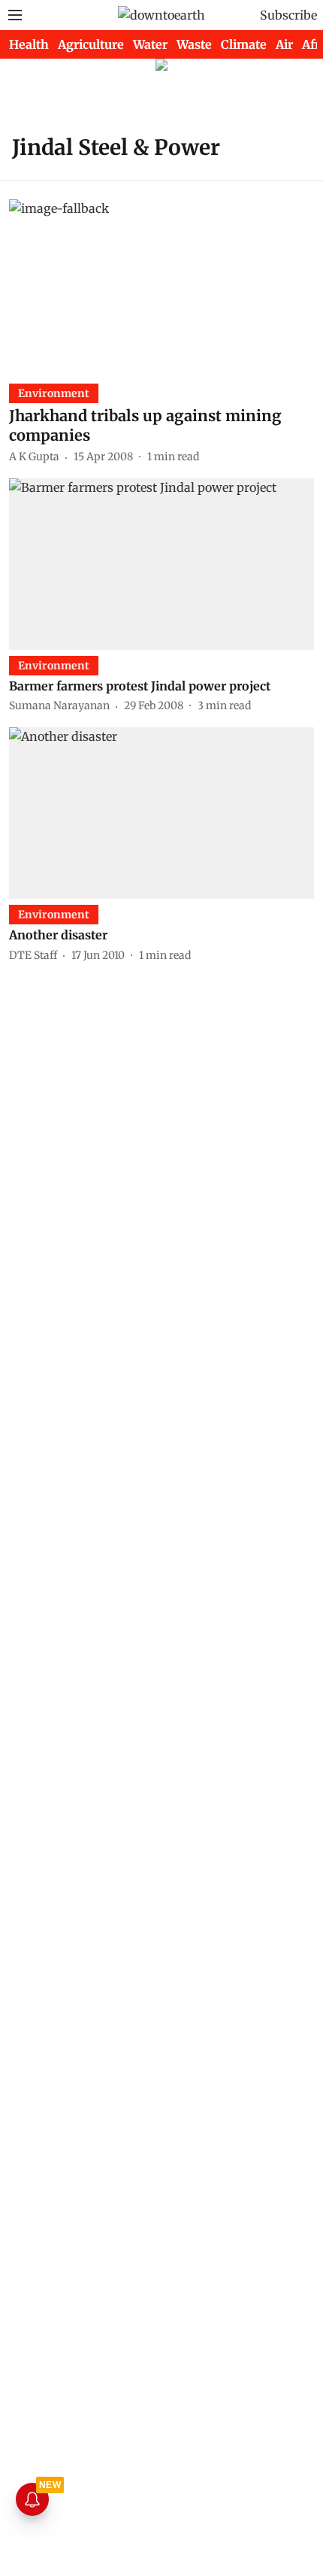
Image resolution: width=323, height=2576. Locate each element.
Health (29, 44)
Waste (194, 44)
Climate (244, 44)
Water (150, 44)
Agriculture (91, 44)
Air (284, 44)
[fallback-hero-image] (161, 285)
